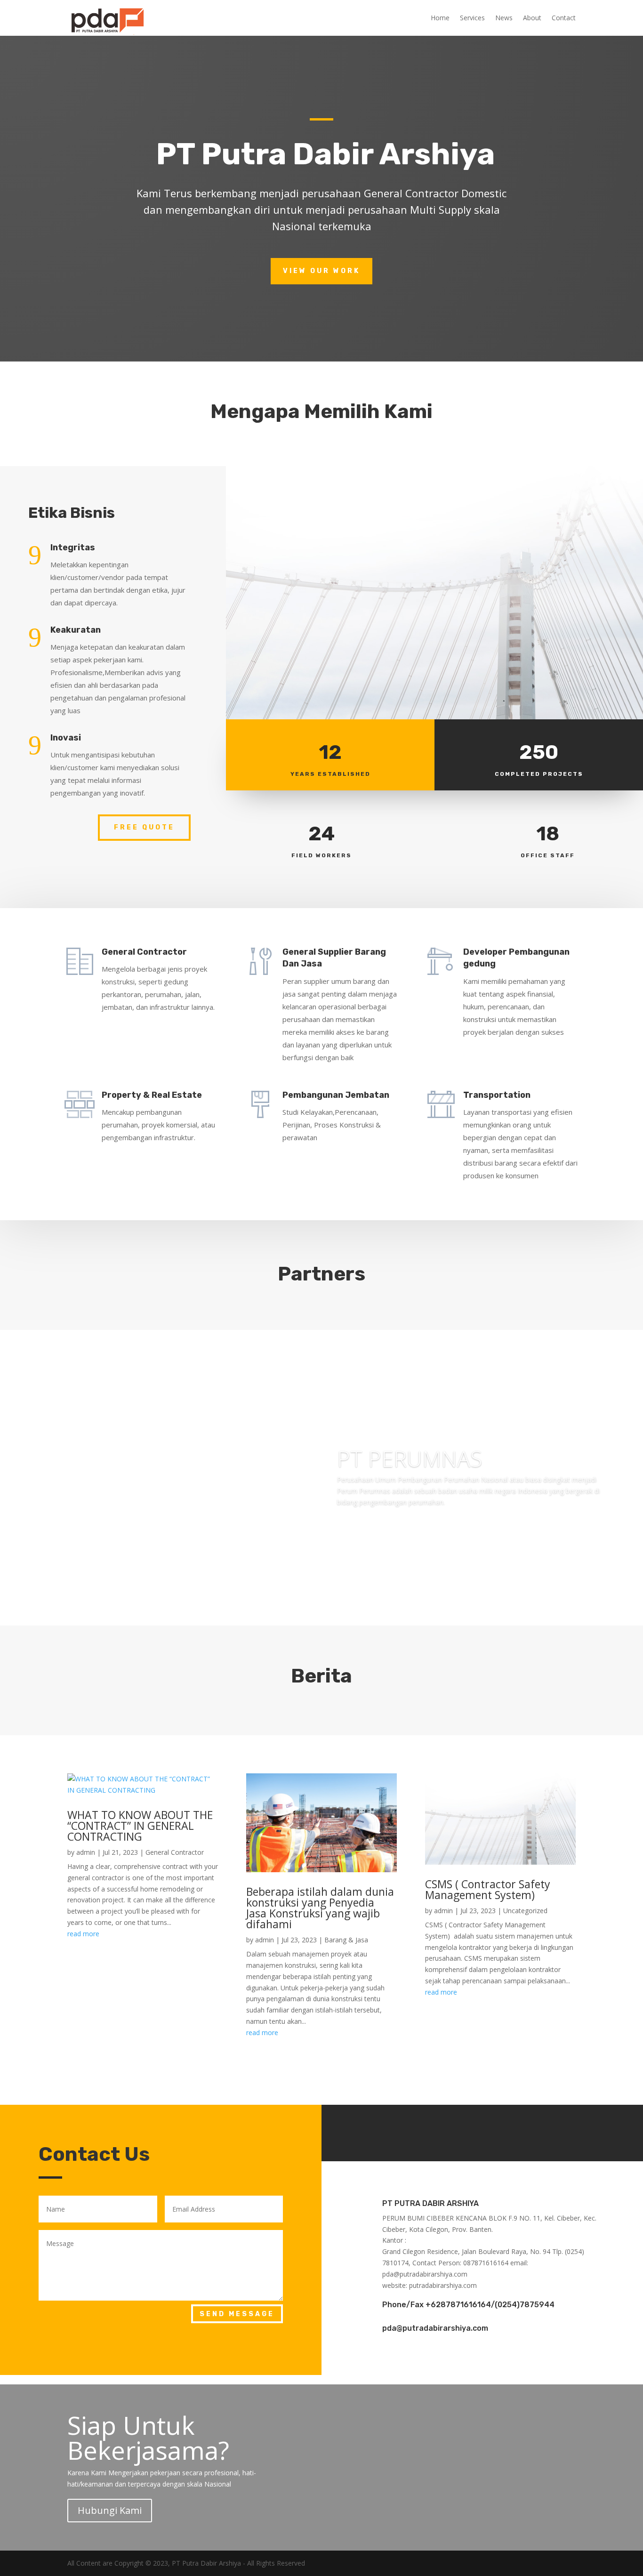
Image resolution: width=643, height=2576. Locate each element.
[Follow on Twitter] (482, 2131)
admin (86, 1852)
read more (83, 1934)
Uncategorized (525, 1911)
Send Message (237, 2314)
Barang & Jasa (346, 1940)
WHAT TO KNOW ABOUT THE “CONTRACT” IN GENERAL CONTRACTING (140, 1826)
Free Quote (144, 827)
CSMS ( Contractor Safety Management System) (488, 1889)
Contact (564, 18)
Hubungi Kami (110, 2510)
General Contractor (175, 1852)
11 (362, 1606)
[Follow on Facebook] (454, 2131)
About (532, 18)
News (504, 18)
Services (472, 18)
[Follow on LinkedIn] (511, 2131)
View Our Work (321, 271)
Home (440, 18)
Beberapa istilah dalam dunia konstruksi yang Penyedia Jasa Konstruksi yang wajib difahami (320, 1908)
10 (354, 1606)
